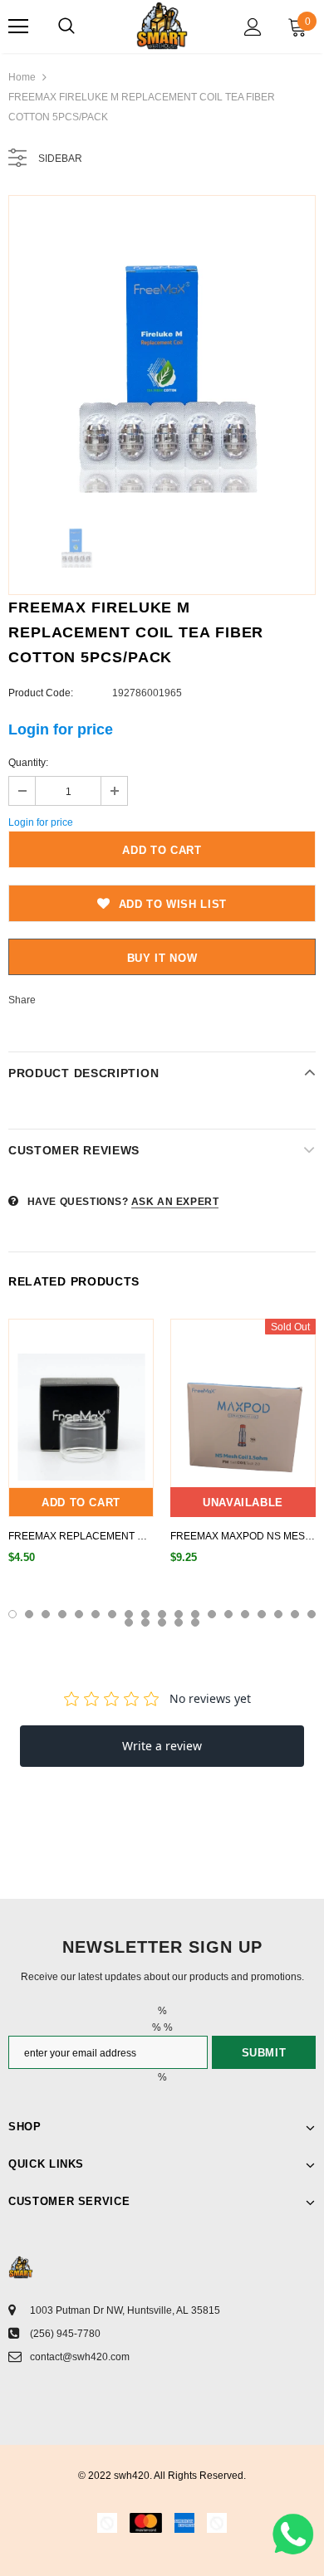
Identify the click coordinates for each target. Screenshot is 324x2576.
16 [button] (262, 1614)
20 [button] (129, 1622)
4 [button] (62, 1614)
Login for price (61, 729)
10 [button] (162, 1614)
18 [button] (295, 1614)
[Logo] (162, 26)
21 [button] (145, 1622)
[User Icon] (253, 27)
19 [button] (312, 1614)
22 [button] (162, 1622)
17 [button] (278, 1614)
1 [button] (12, 1614)
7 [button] (112, 1614)
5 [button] (79, 1614)
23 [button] (179, 1622)
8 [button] (129, 1614)
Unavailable (243, 1503)
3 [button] (46, 1614)
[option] (162, 349)
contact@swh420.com (80, 2357)
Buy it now (162, 958)
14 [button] (228, 1614)
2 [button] (29, 1614)
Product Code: (41, 693)
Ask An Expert (175, 1202)
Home (22, 77)
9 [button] (145, 1614)
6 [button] (96, 1614)
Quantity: (28, 763)
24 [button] (195, 1622)
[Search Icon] (66, 27)
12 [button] (195, 1614)
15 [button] (245, 1614)
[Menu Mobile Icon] (18, 27)
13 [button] (212, 1614)
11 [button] (179, 1614)
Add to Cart (81, 1503)
